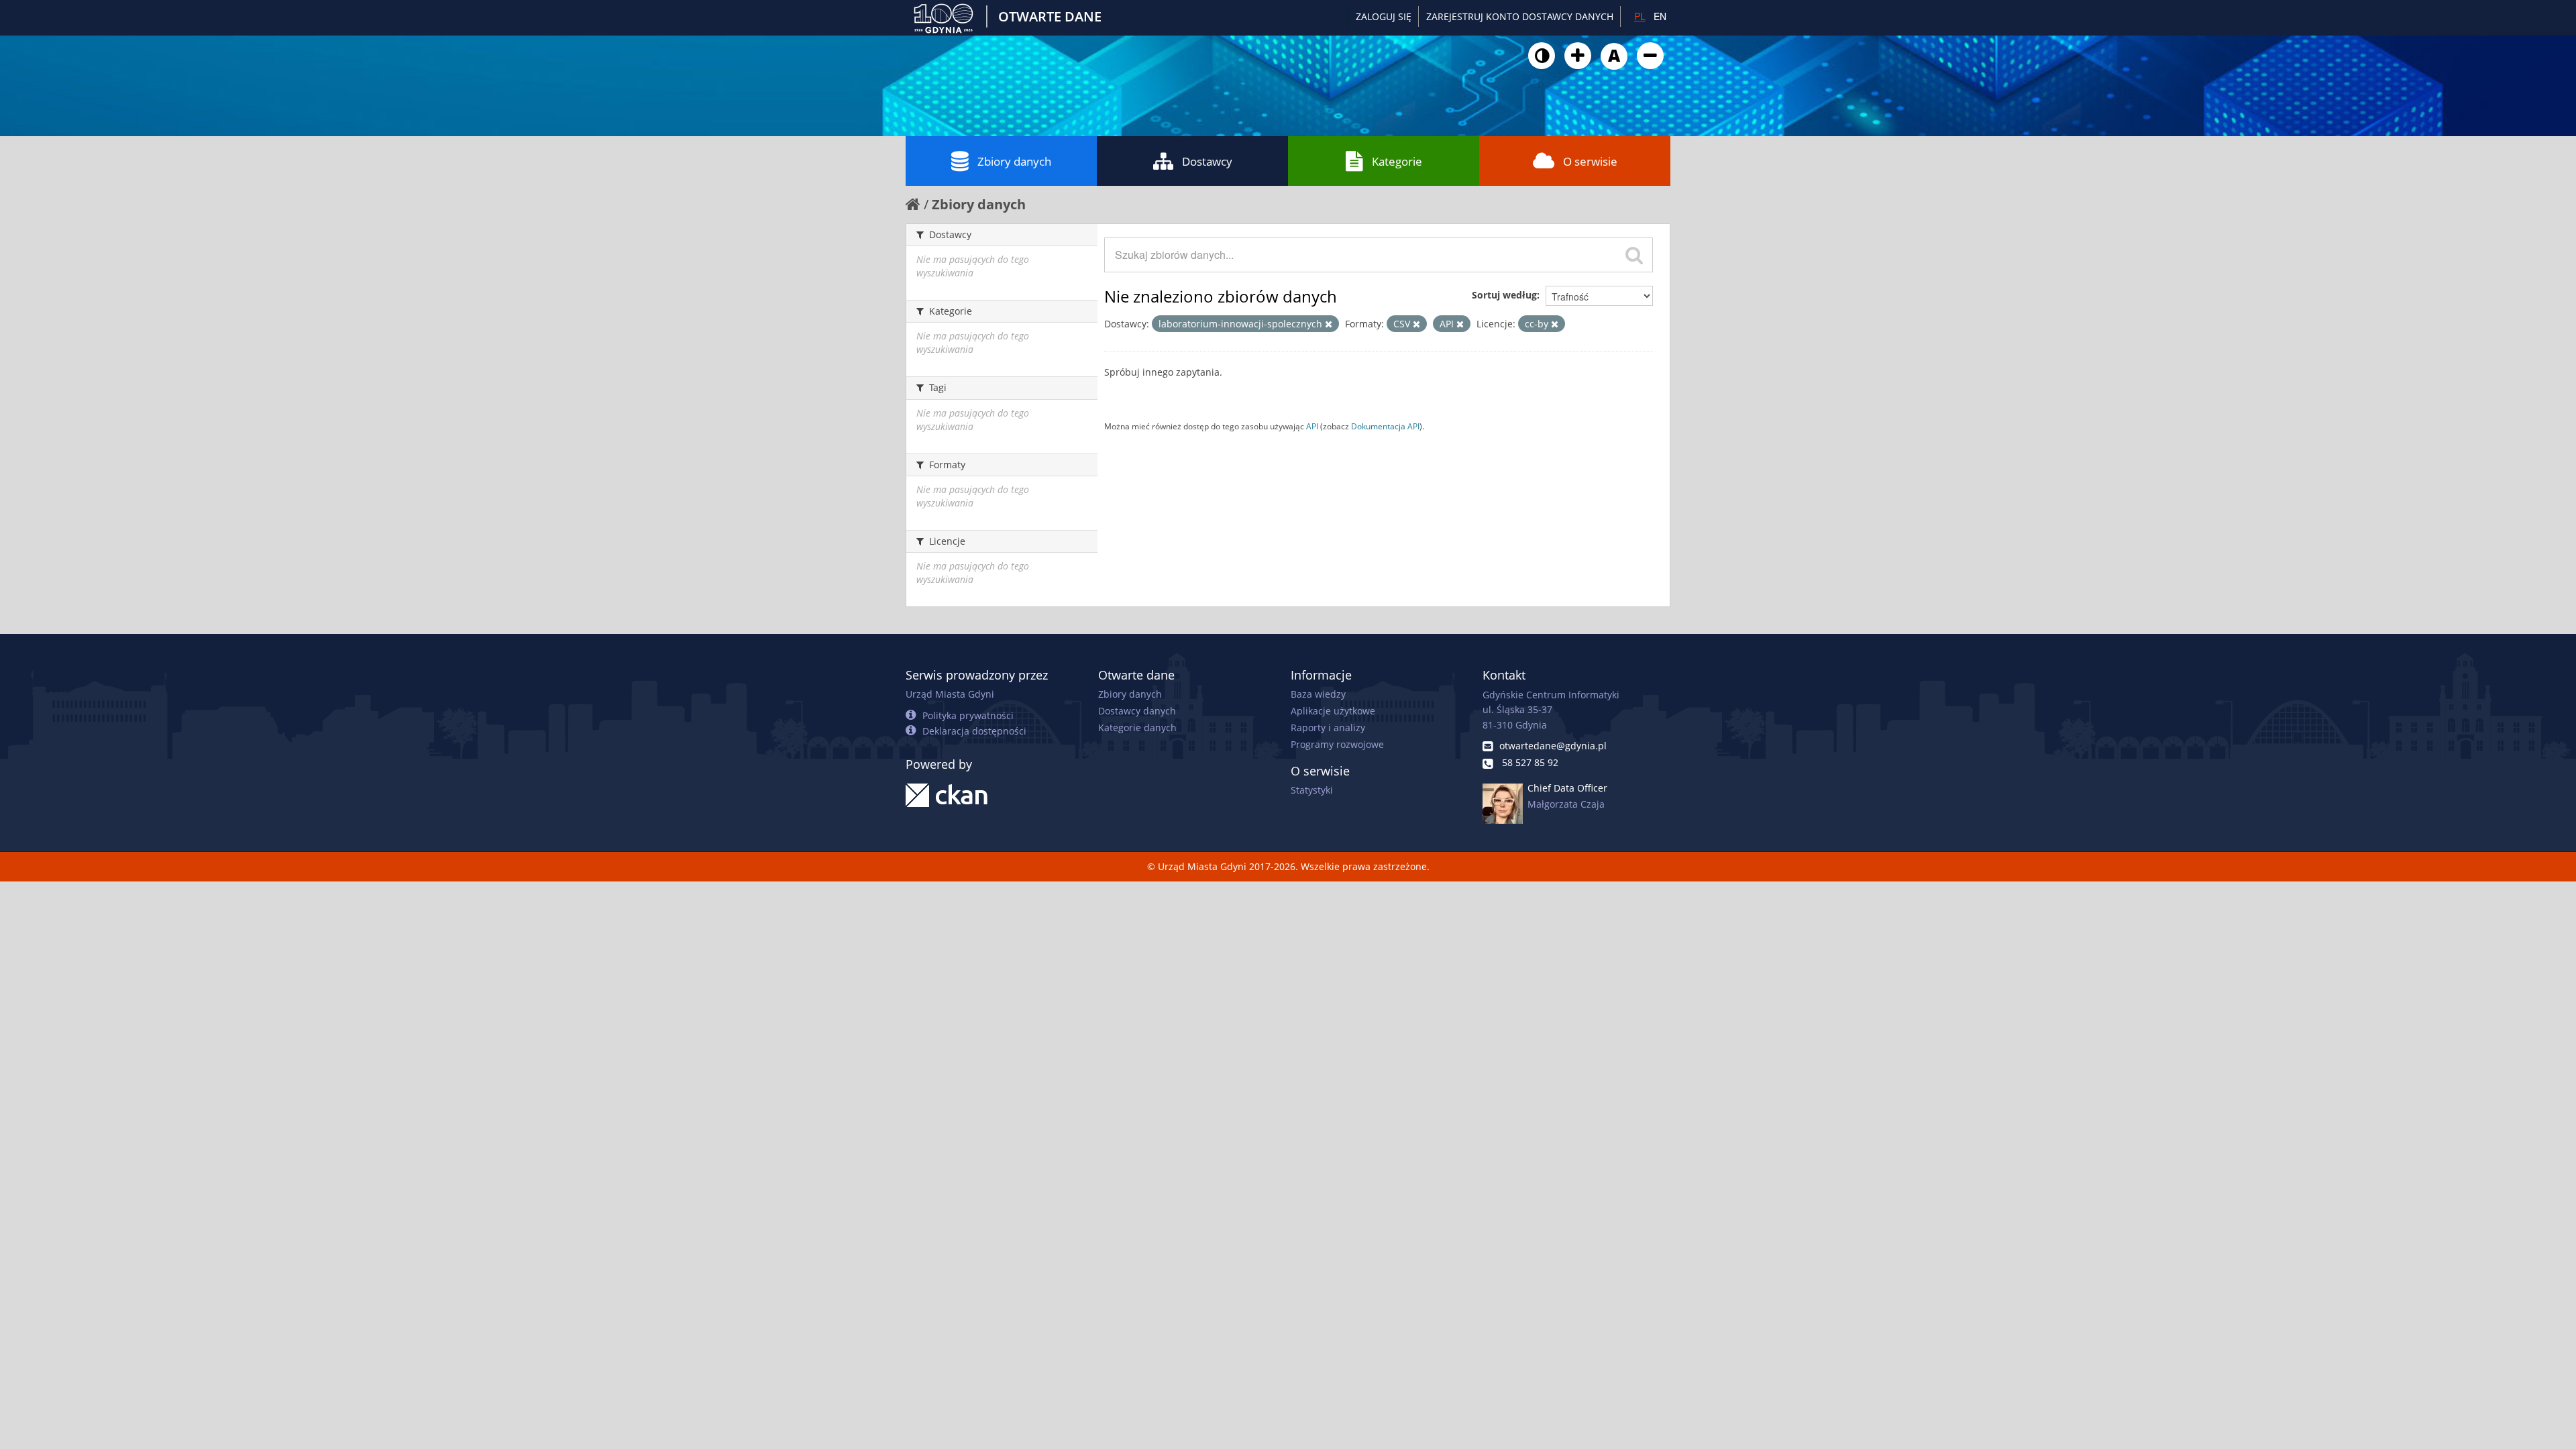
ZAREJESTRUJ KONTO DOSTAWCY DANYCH (1520, 16)
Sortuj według (1504, 295)
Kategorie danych (1137, 728)
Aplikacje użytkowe (1333, 711)
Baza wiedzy (1318, 694)
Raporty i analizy (1328, 728)
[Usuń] (1329, 324)
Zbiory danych (1014, 161)
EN (1660, 16)
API (1312, 426)
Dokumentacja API (1385, 426)
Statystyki (1312, 790)
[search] (1634, 255)
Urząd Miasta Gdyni (950, 694)
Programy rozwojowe (1337, 744)
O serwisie (1590, 161)
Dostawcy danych (1137, 711)
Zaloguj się (1384, 16)
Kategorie (1397, 161)
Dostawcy (1207, 161)
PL (1640, 16)
